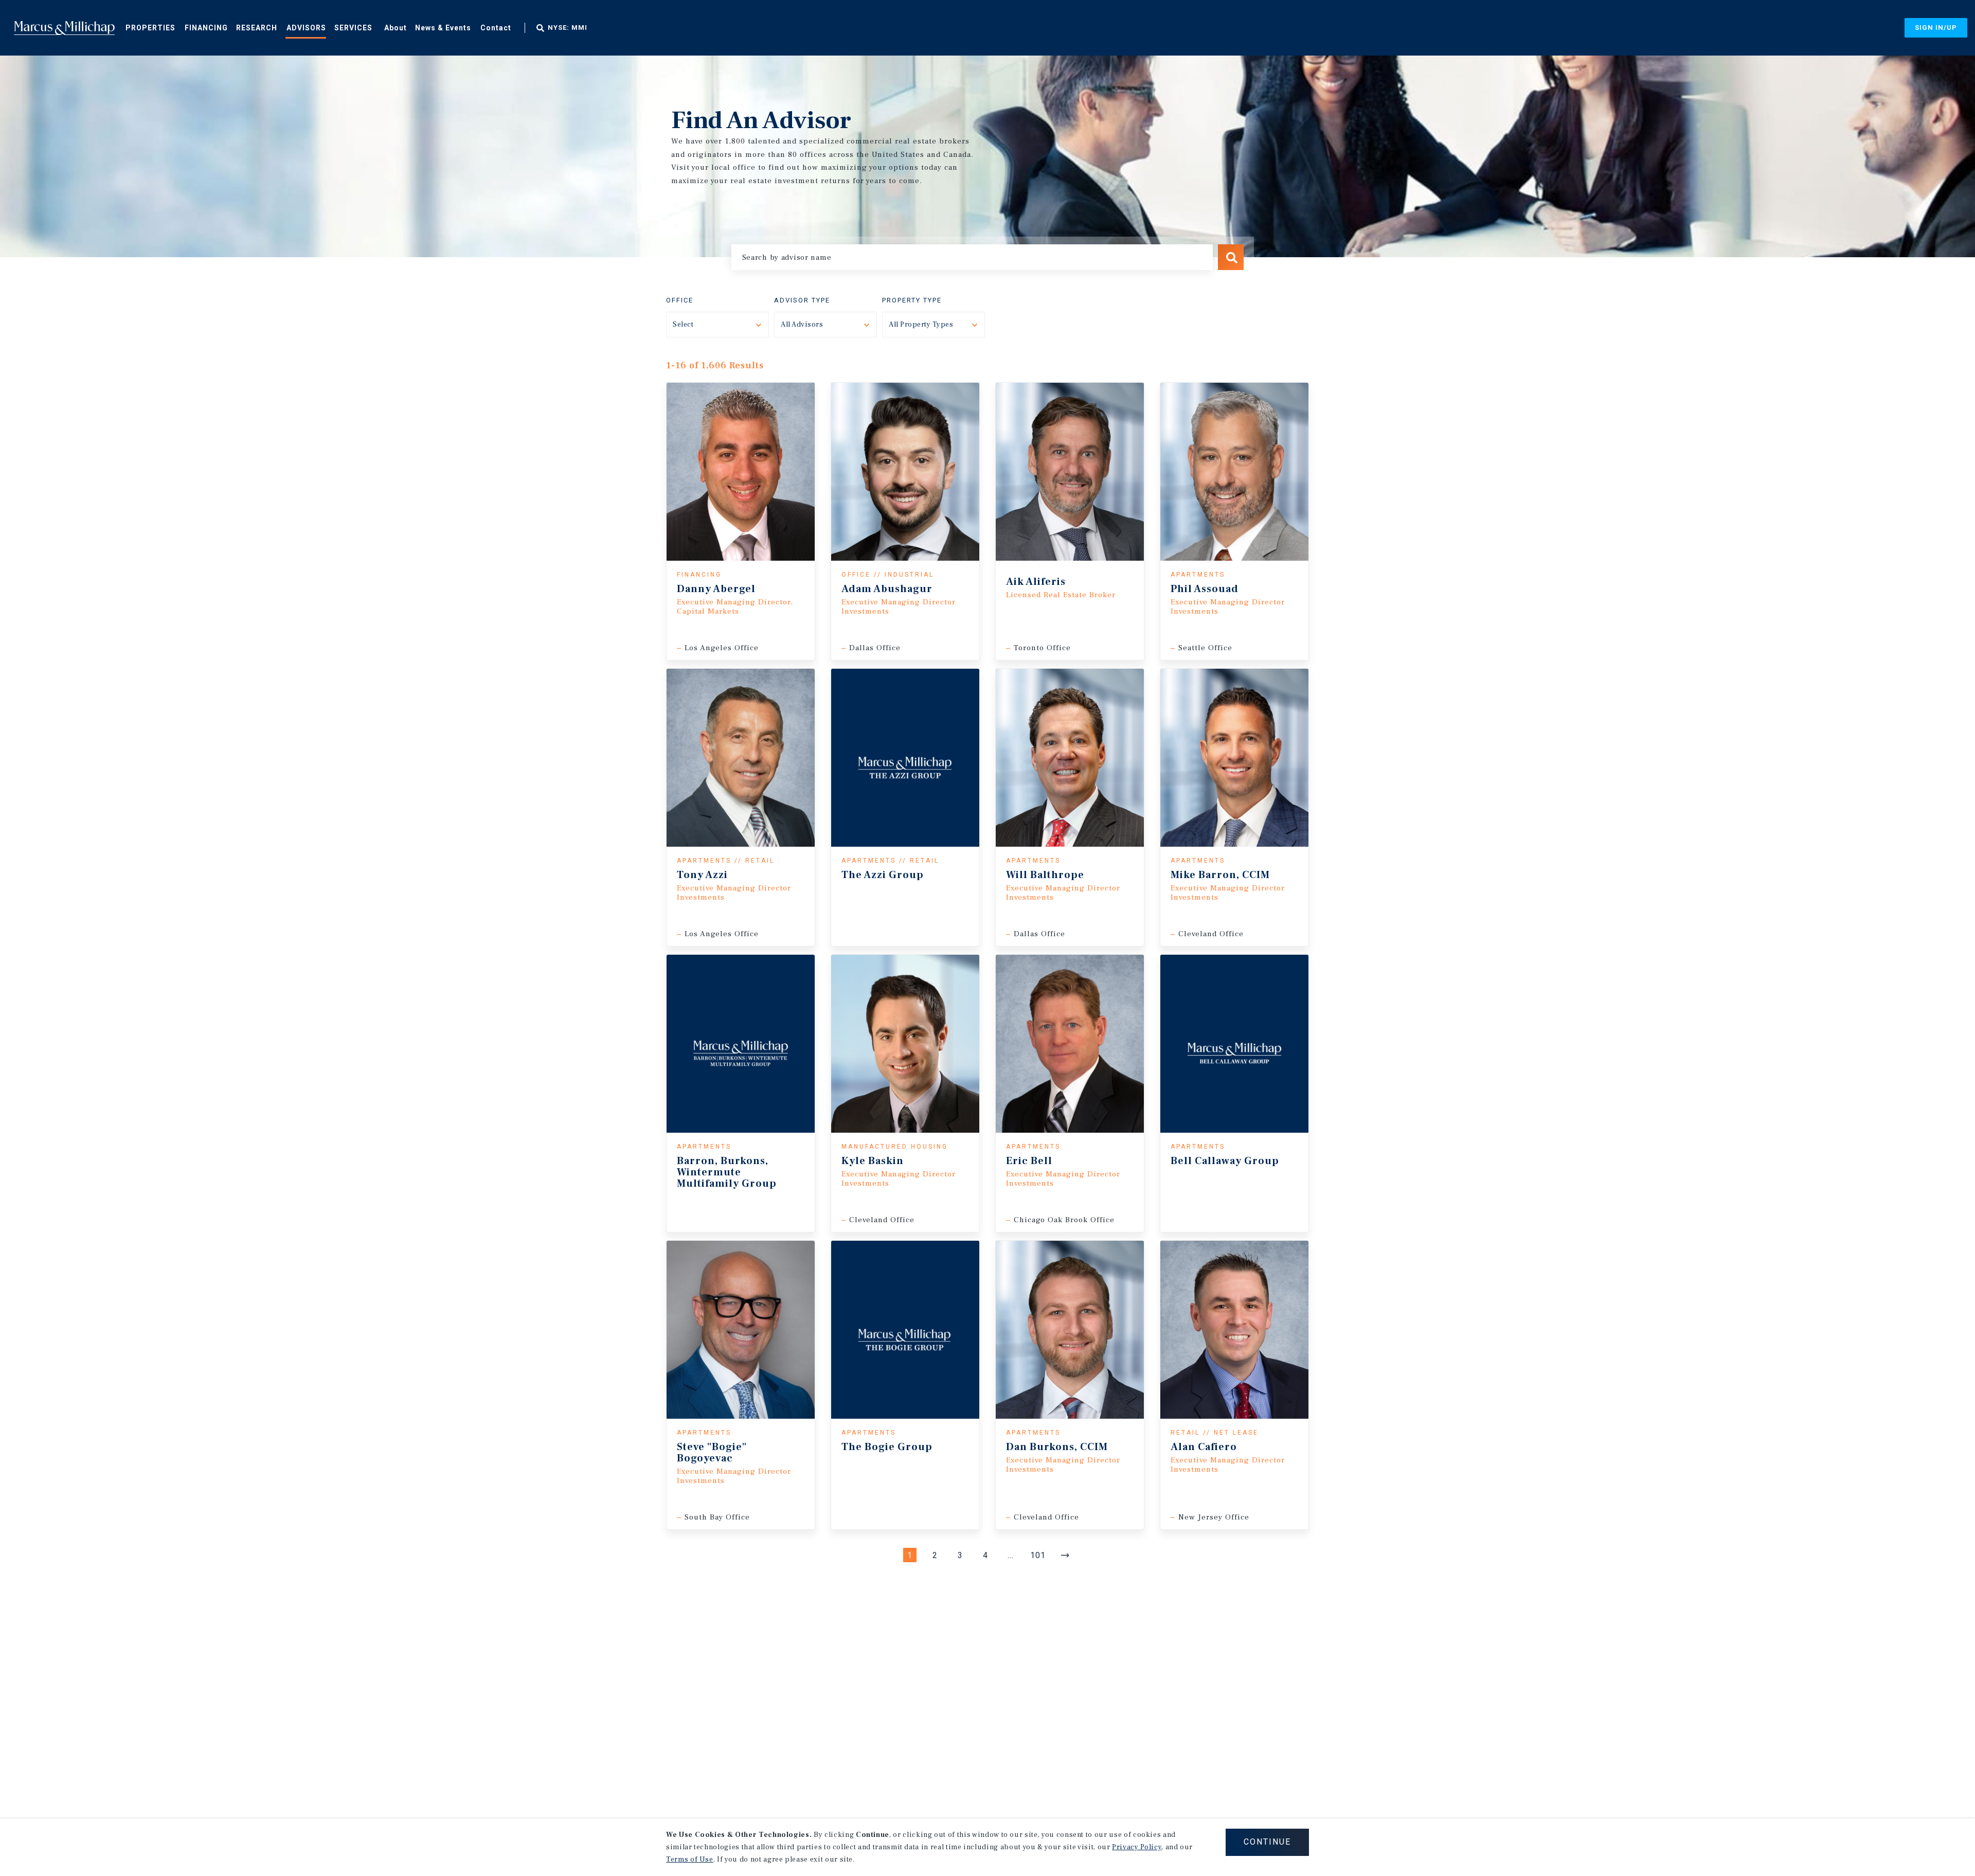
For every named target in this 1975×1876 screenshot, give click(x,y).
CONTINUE (1267, 1842)
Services (353, 28)
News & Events (443, 28)
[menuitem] (150, 27)
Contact (496, 28)
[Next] (1065, 1555)
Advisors (306, 28)
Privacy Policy (1137, 1847)
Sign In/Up (1936, 28)
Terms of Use (690, 1860)
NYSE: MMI (568, 28)
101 (1038, 1555)
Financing (206, 28)
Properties (150, 28)
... (1011, 1555)
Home (64, 28)
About (396, 28)
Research (257, 28)
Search (1231, 257)
